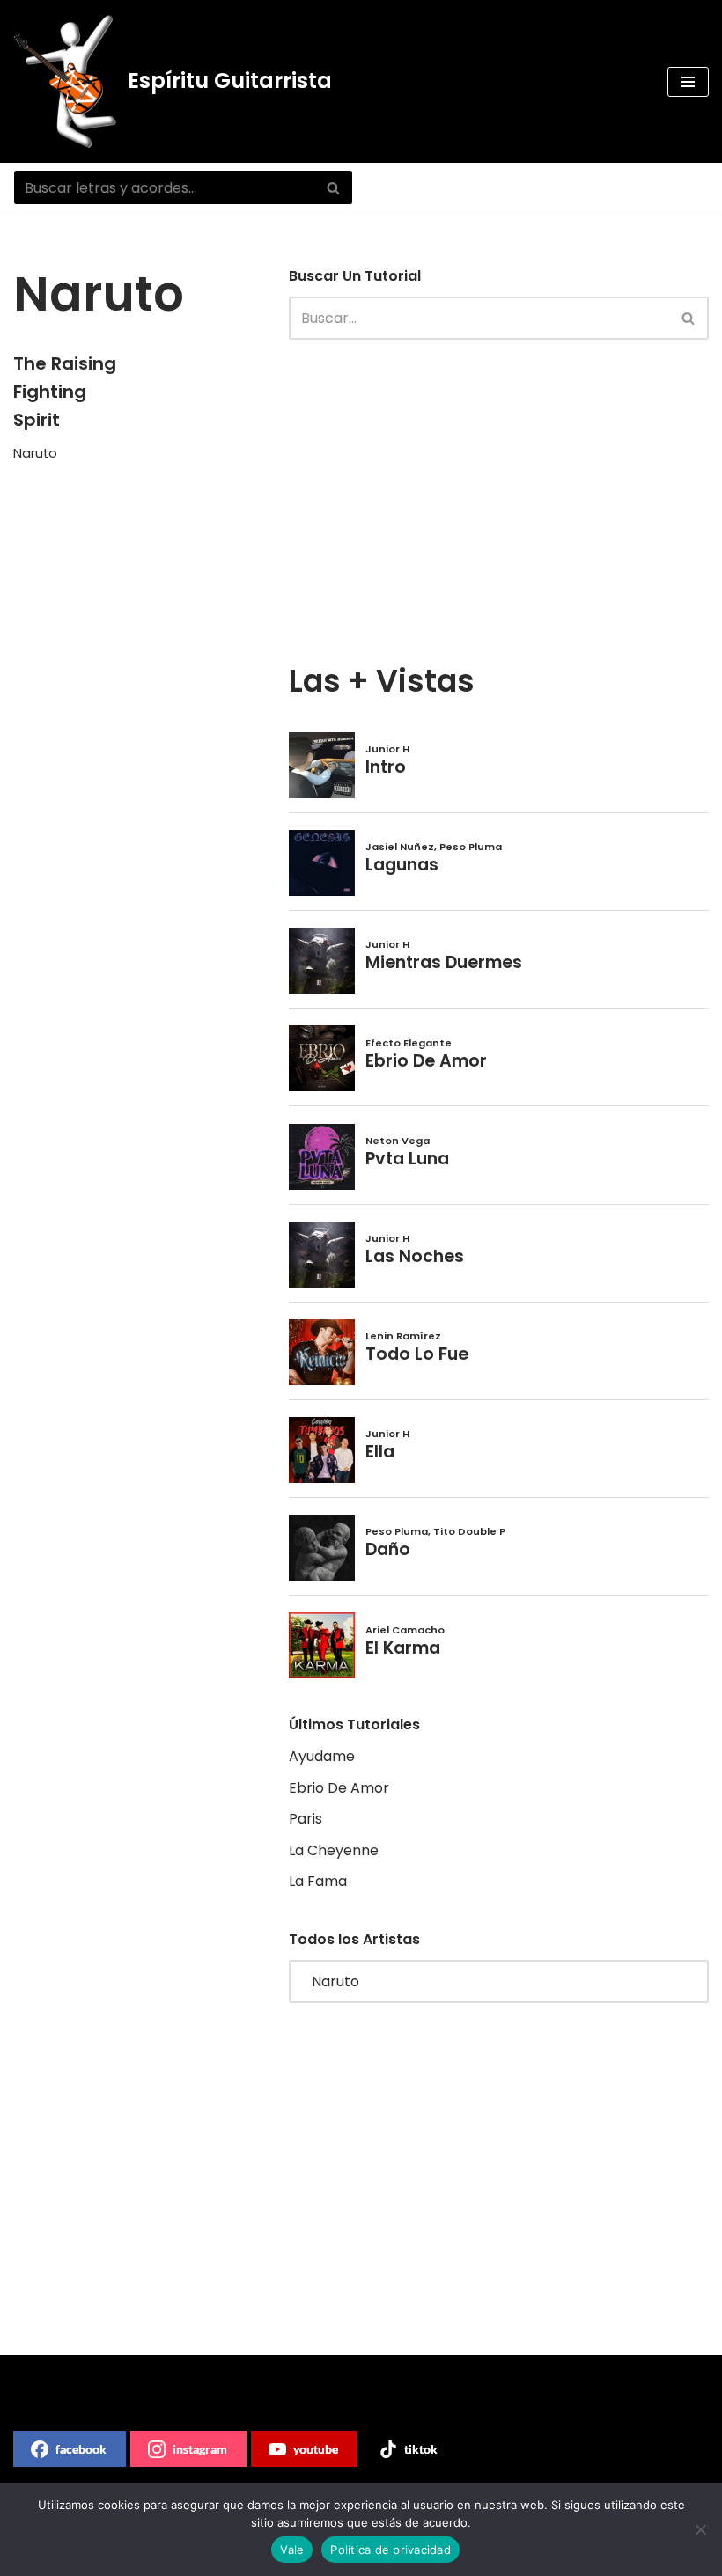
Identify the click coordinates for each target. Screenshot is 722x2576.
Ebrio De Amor (339, 1788)
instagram (200, 2449)
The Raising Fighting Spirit (65, 392)
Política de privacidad (390, 2550)
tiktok (421, 2449)
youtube (316, 2449)
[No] (700, 2529)
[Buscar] (333, 187)
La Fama (318, 1881)
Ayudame (322, 1756)
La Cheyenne (334, 1850)
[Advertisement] (470, 498)
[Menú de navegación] (688, 82)
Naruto (35, 453)
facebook (81, 2449)
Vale (292, 2550)
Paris (306, 1819)
